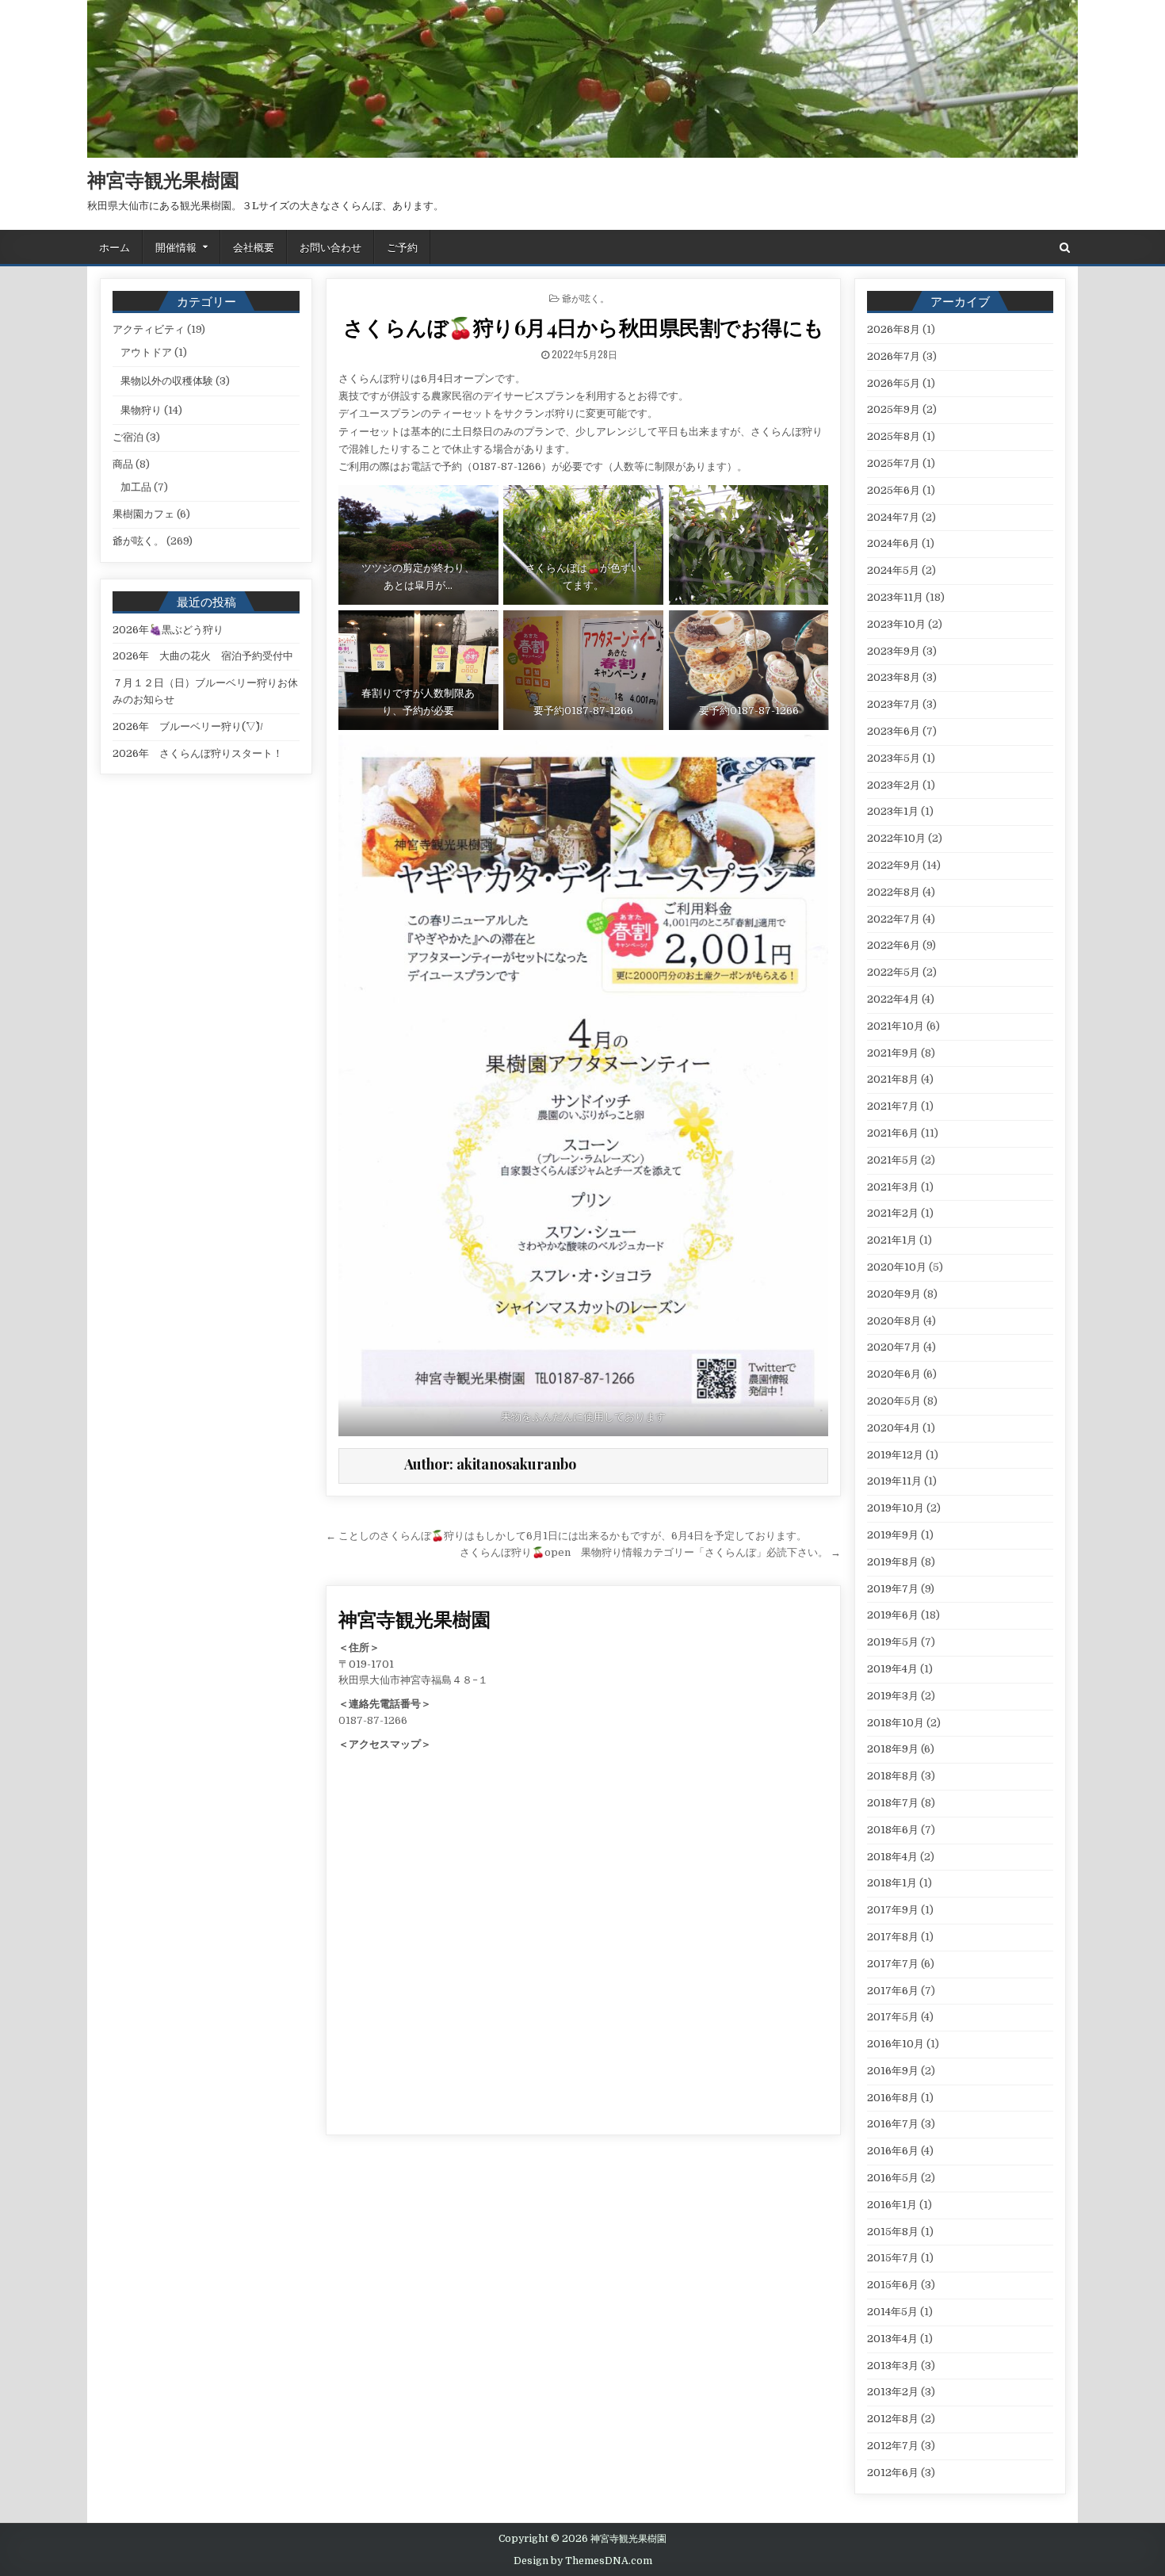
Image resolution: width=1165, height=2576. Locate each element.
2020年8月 (894, 1321)
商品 (123, 464)
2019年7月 (893, 1589)
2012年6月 (893, 2473)
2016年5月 (893, 2178)
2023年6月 (894, 731)
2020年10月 (897, 1267)
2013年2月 (893, 2392)
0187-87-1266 (373, 1720)
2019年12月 (895, 1455)
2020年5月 (894, 1401)
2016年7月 (893, 2124)
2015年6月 (893, 2285)
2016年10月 (896, 2044)
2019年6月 (893, 1615)
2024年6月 (893, 543)
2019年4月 (892, 1669)
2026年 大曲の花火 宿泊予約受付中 (203, 656)
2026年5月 (894, 383)
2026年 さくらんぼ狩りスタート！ (198, 753)
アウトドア (146, 352)
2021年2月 (893, 1213)
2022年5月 (894, 972)
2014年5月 (892, 2312)
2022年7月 (894, 919)
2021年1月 (892, 1240)
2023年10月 (896, 624)
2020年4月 (894, 1428)
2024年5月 (893, 570)
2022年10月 (896, 838)
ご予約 (402, 247)
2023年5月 (894, 758)
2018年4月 (892, 1857)
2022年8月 (894, 892)
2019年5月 (893, 1642)
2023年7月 (894, 704)
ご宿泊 (128, 437)
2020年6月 (894, 1374)
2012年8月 (893, 2419)
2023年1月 (893, 811)
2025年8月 (894, 436)
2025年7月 (894, 463)
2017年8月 (893, 1937)
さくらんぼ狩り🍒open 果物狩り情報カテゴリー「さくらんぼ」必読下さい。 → (650, 1552)
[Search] (1065, 248)
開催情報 (176, 247)
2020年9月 (894, 1294)
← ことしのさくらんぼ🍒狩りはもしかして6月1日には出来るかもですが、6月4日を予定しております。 (566, 1536)
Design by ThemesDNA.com (583, 2561)
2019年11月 (894, 1481)
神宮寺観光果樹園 (163, 179)
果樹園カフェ (143, 514)
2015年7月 (893, 2258)
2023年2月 (894, 785)
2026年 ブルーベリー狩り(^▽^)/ (188, 726)
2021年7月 (893, 1106)
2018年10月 (896, 1723)
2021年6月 (893, 1133)
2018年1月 (892, 1883)
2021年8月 (893, 1079)
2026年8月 (894, 329)
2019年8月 (893, 1562)
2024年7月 (893, 517)
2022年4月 (893, 999)
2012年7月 (893, 2446)
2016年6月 (893, 2151)
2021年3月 (893, 1187)
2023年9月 (894, 651)
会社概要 (254, 247)
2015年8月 (893, 2232)
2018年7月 (893, 1803)
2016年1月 (892, 2205)
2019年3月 (893, 1696)
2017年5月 (893, 2017)
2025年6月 (894, 490)
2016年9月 (893, 2071)
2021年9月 (893, 1053)
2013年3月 (893, 2366)
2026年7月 (894, 356)
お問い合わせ (330, 247)
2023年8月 (894, 677)
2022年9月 (894, 865)
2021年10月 (896, 1026)
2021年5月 (893, 1160)
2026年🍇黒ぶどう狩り (168, 630)
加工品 (136, 487)
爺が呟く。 (586, 298)
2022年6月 (894, 945)
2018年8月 (893, 1776)
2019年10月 (896, 1508)
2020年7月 (894, 1347)
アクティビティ (149, 329)
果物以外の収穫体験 (167, 381)
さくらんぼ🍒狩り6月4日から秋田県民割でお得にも (584, 327)
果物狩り (141, 410)
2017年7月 (893, 1964)
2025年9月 (894, 409)
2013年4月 (892, 2339)
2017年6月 (893, 1991)
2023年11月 (895, 597)
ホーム (115, 247)
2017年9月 (893, 1910)
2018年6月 (893, 1830)
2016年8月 (893, 2098)
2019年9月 (893, 1535)
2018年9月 (893, 1749)
